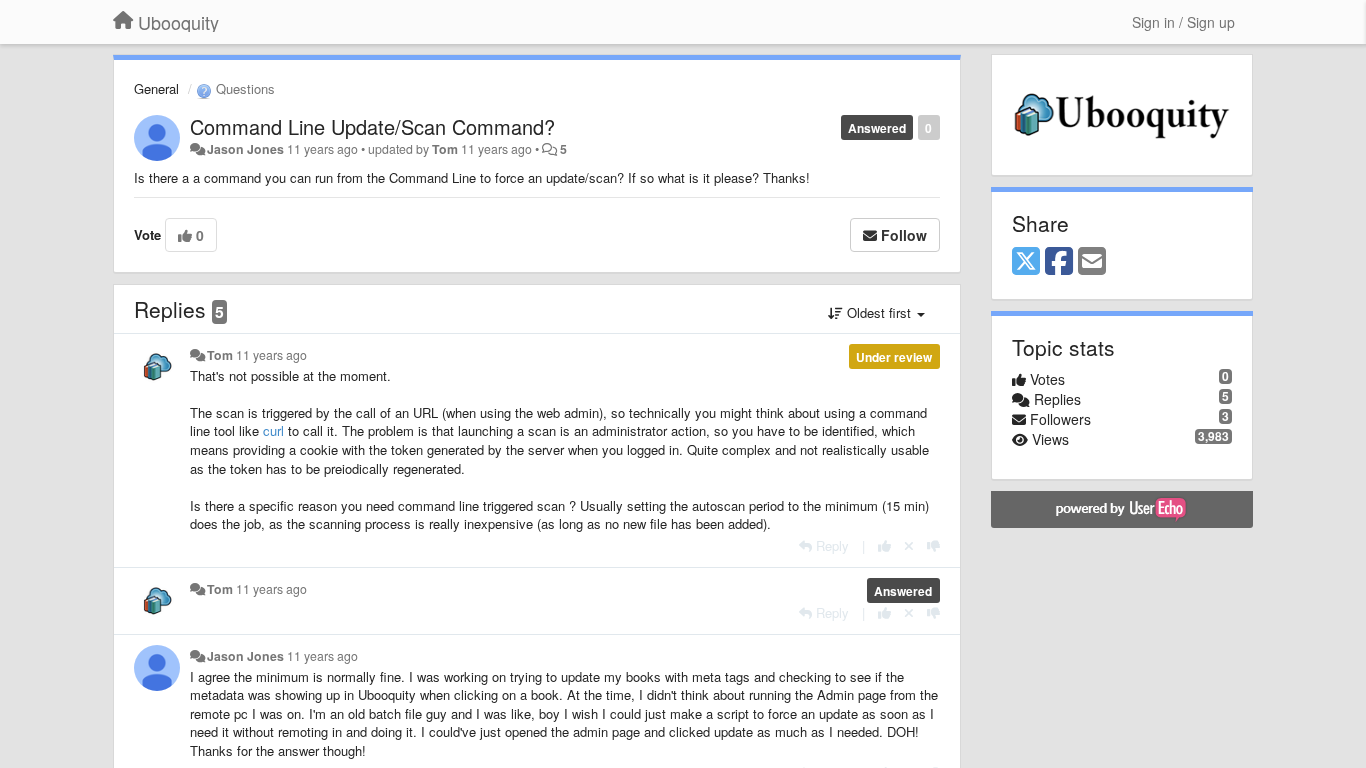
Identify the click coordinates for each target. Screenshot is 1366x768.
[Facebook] (1059, 262)
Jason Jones (245, 149)
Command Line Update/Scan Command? (372, 126)
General (156, 88)
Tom (445, 149)
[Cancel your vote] (909, 545)
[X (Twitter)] (1026, 262)
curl (273, 430)
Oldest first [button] (879, 312)
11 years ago (271, 355)
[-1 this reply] (933, 545)
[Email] (1092, 262)
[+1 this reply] (884, 545)
